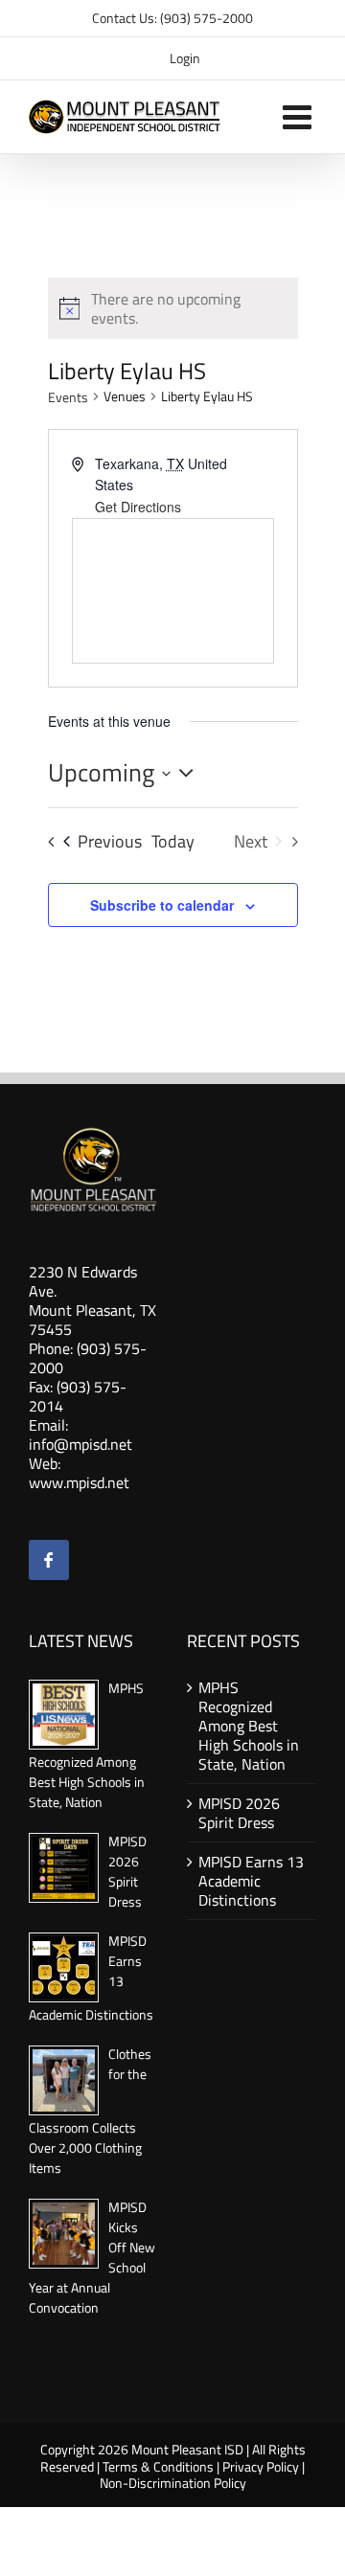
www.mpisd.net (79, 1482)
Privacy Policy (261, 2466)
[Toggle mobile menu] (299, 116)
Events (68, 397)
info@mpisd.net (80, 1444)
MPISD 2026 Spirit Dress (127, 1871)
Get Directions (138, 507)
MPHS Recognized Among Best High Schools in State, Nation (249, 1726)
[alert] (189, 308)
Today (173, 842)
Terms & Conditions (158, 2466)
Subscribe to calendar (162, 905)
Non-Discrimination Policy (173, 2483)
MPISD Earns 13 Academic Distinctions (251, 1881)
